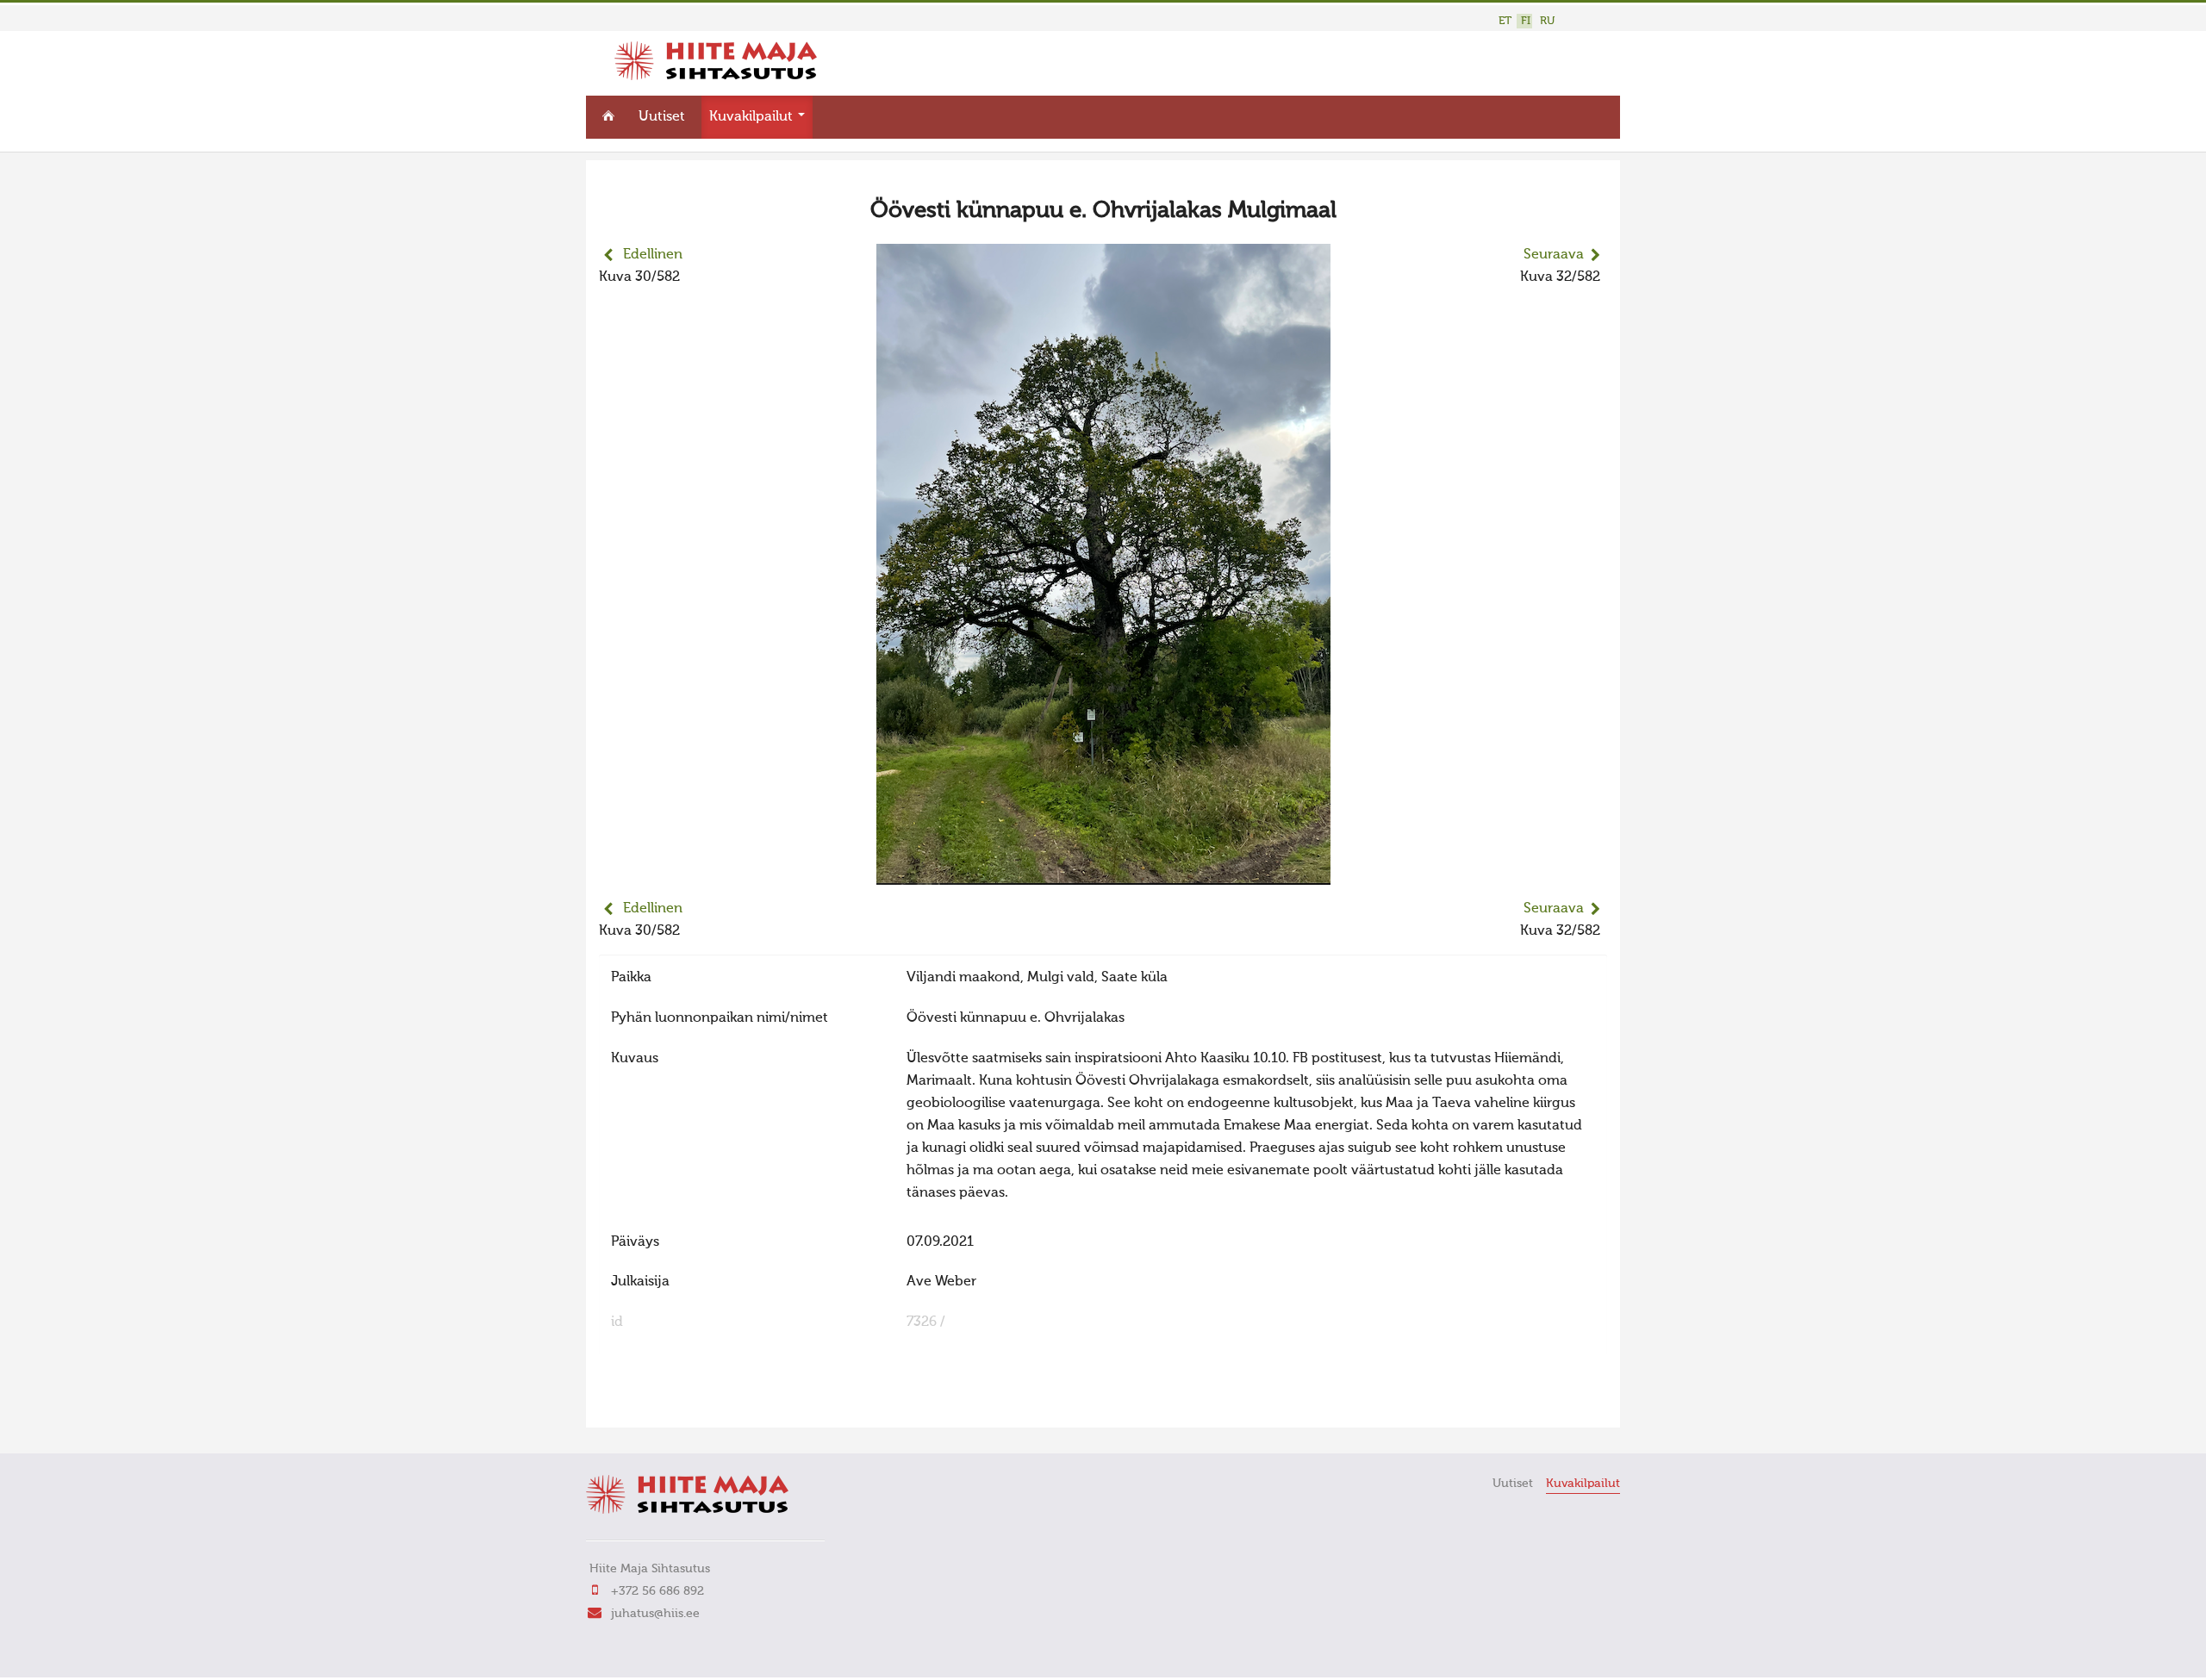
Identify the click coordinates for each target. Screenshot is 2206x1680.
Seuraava (1554, 255)
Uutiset (662, 117)
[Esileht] (716, 77)
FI (1526, 21)
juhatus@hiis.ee (655, 1614)
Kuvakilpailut (753, 117)
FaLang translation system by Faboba (660, 1403)
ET (1505, 21)
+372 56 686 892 (657, 1591)
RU (1547, 21)
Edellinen (653, 255)
